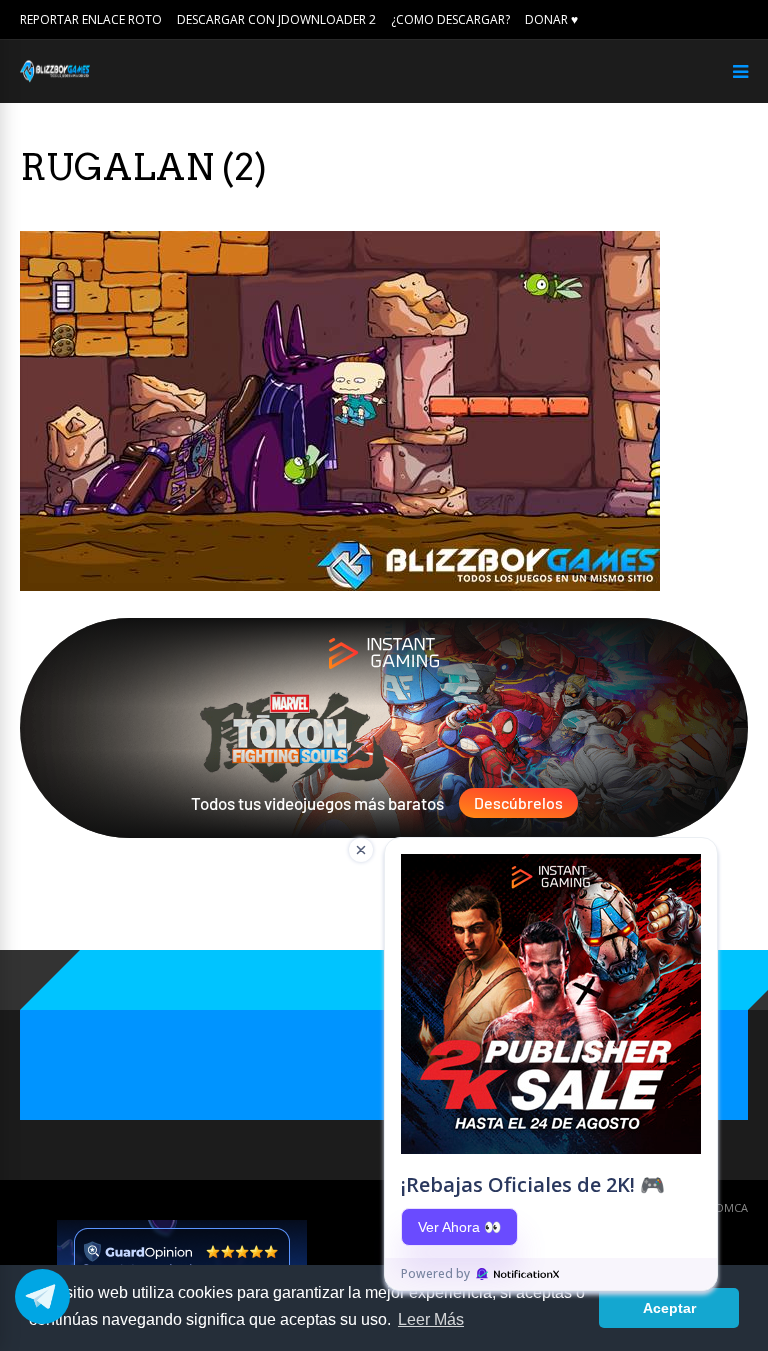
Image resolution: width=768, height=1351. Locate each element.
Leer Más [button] (431, 1319)
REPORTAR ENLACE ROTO (91, 19)
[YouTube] (741, 20)
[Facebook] (713, 20)
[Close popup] (361, 850)
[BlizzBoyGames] (55, 78)
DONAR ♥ (551, 19)
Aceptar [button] (669, 1308)
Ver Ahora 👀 (459, 1227)
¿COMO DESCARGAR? (450, 19)
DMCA (732, 1207)
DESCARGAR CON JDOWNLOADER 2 (276, 19)
